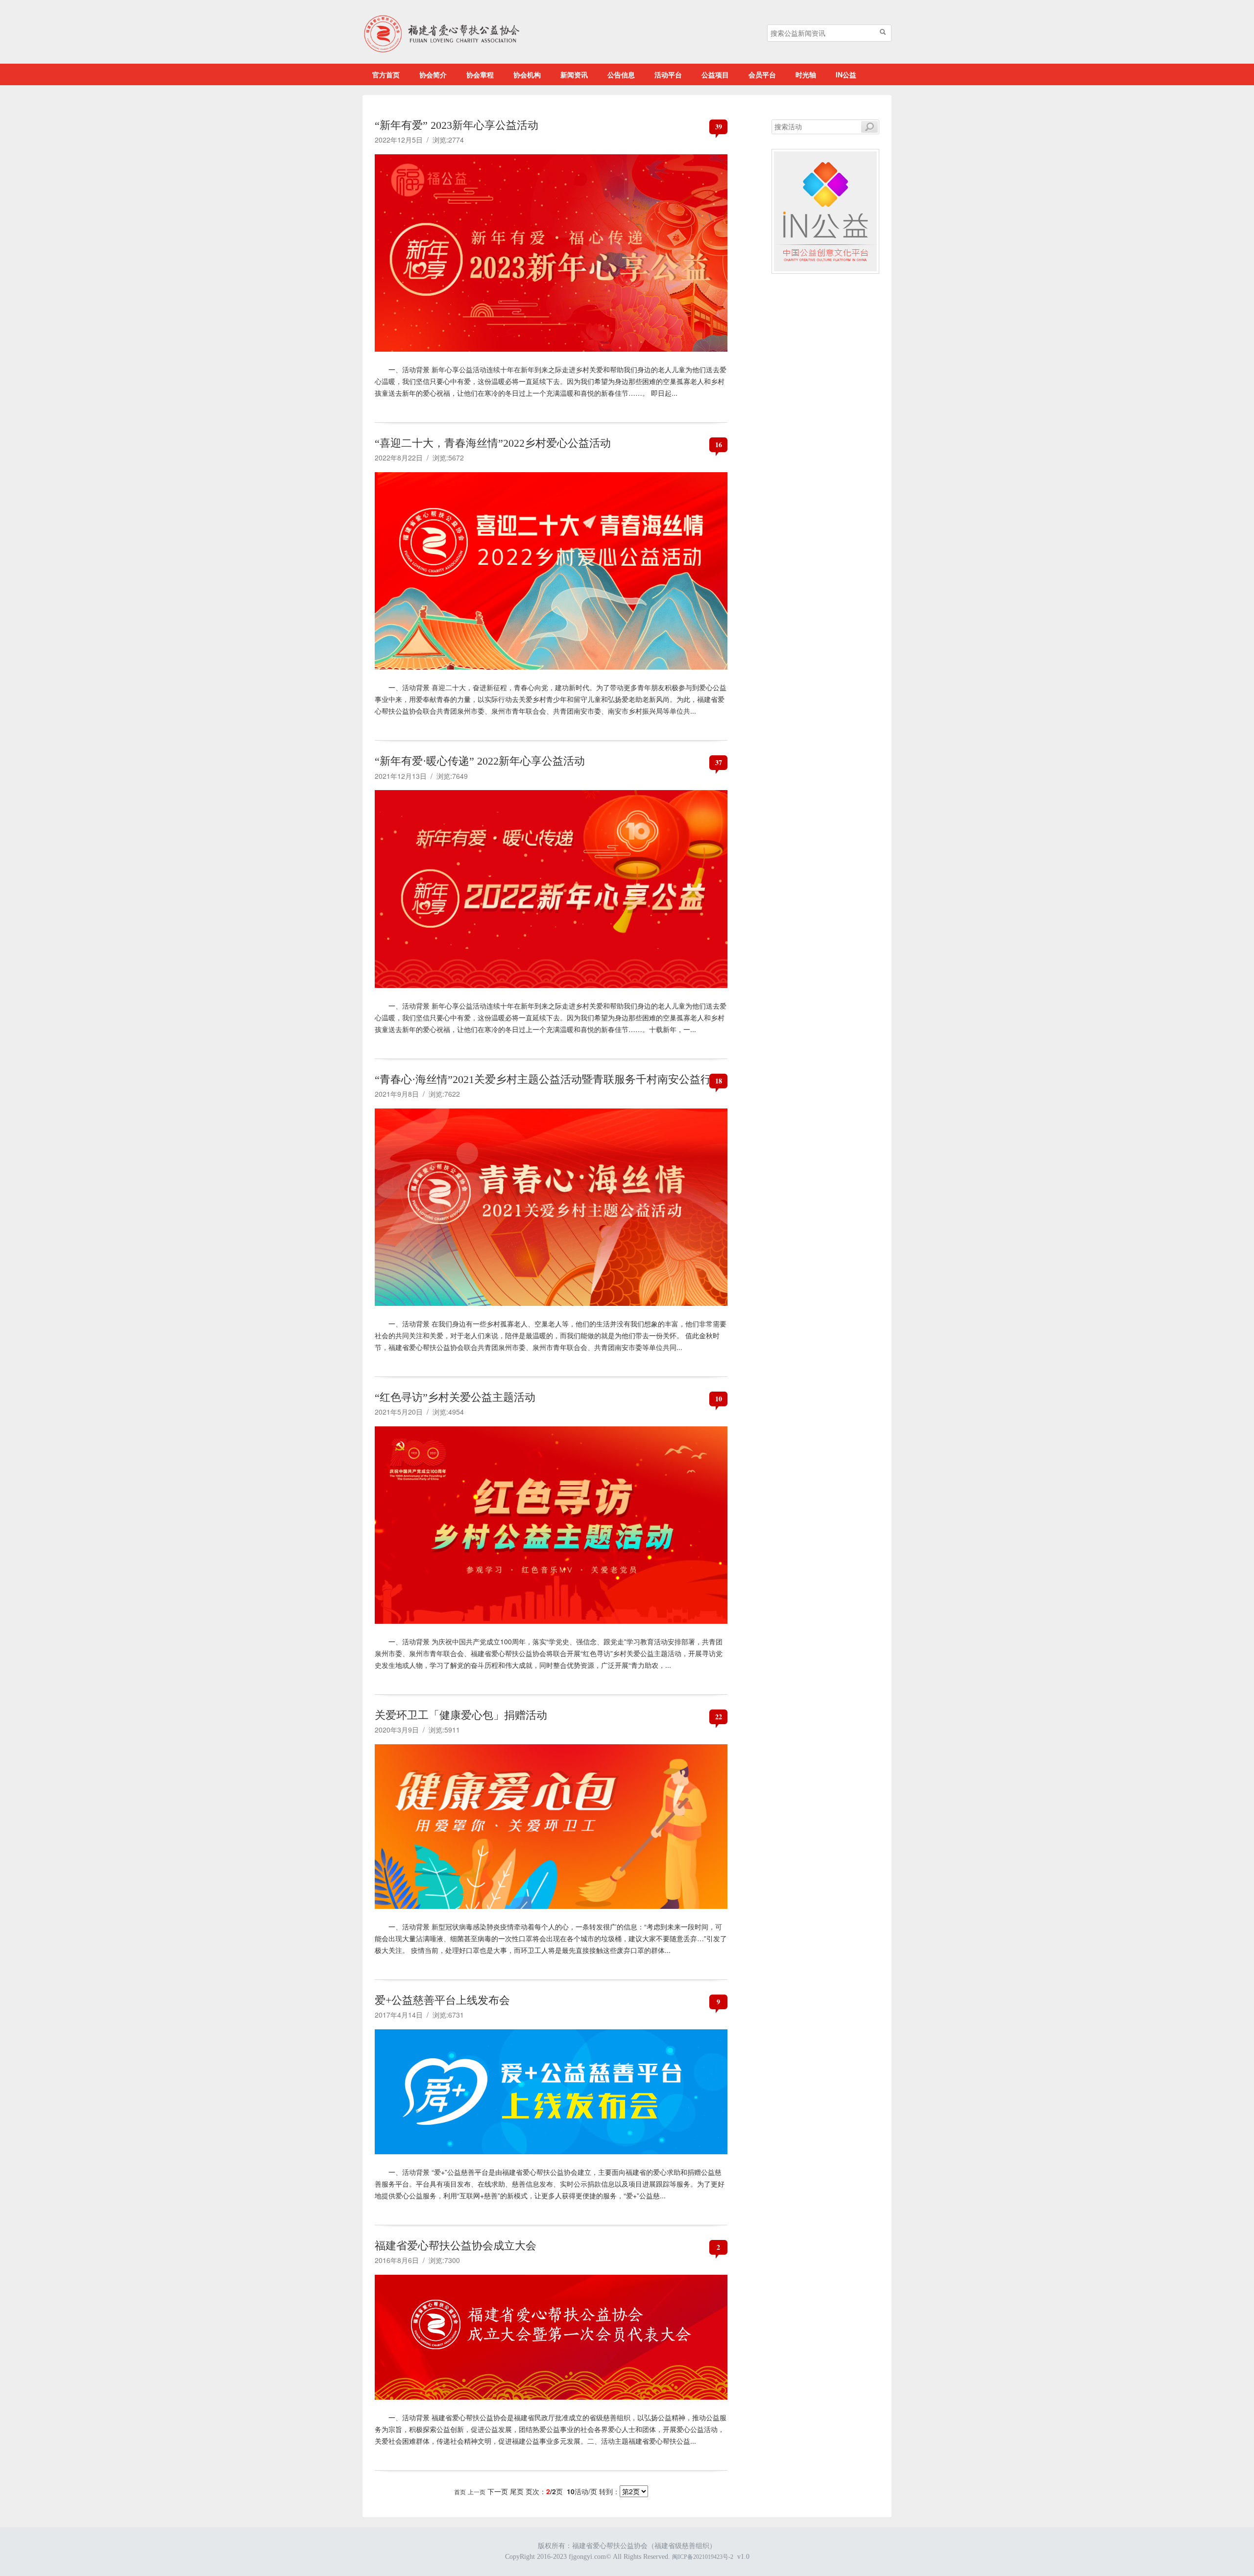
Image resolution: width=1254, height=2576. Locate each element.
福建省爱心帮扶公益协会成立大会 (456, 2246)
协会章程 (480, 74)
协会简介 (433, 74)
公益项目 (715, 74)
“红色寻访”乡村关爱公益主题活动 (455, 1397)
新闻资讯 (574, 74)
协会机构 (527, 74)
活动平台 (668, 74)
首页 (460, 2492)
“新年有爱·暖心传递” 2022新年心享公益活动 (480, 761)
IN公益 (846, 74)
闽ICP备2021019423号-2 (703, 2557)
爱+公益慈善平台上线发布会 (442, 2000)
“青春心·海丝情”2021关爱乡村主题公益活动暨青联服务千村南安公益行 (543, 1079)
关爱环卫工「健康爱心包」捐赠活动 (461, 1715)
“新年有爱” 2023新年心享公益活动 (457, 125)
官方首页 (386, 74)
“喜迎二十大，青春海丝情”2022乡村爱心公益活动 (493, 443)
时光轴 (806, 74)
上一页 (477, 2492)
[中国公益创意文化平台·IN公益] (825, 210)
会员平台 (762, 74)
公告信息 (621, 74)
